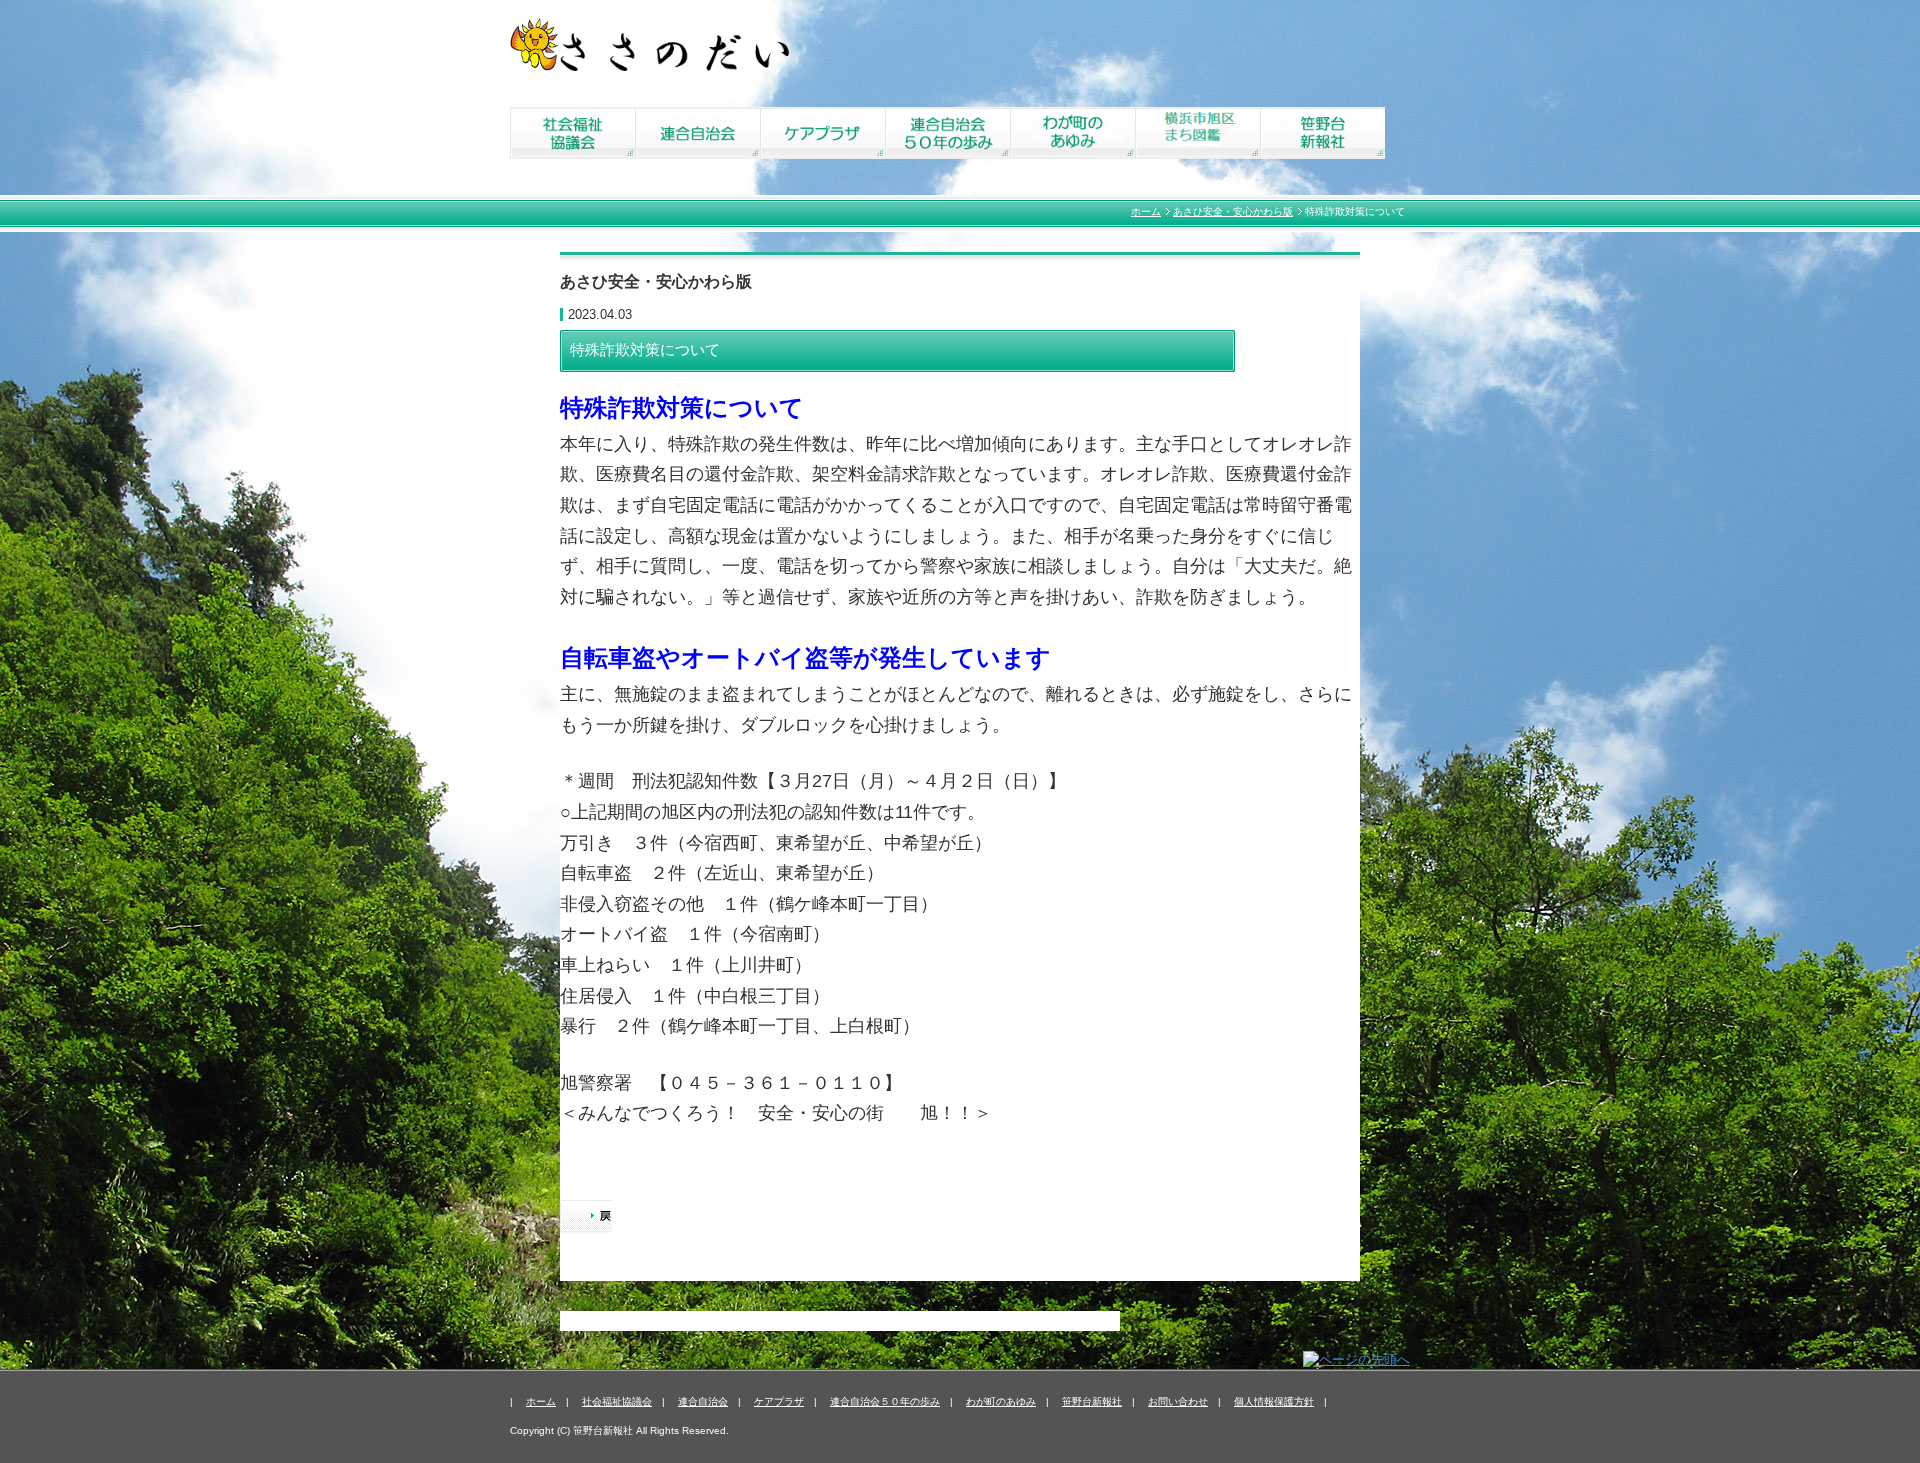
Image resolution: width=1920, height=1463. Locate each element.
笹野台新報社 (1092, 1401)
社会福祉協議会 (617, 1401)
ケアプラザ (779, 1401)
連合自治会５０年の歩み (885, 1401)
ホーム (1146, 211)
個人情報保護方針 (1274, 1401)
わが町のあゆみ (1001, 1401)
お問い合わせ (1178, 1401)
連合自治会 (703, 1401)
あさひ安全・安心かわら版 (1233, 211)
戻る (586, 1218)
